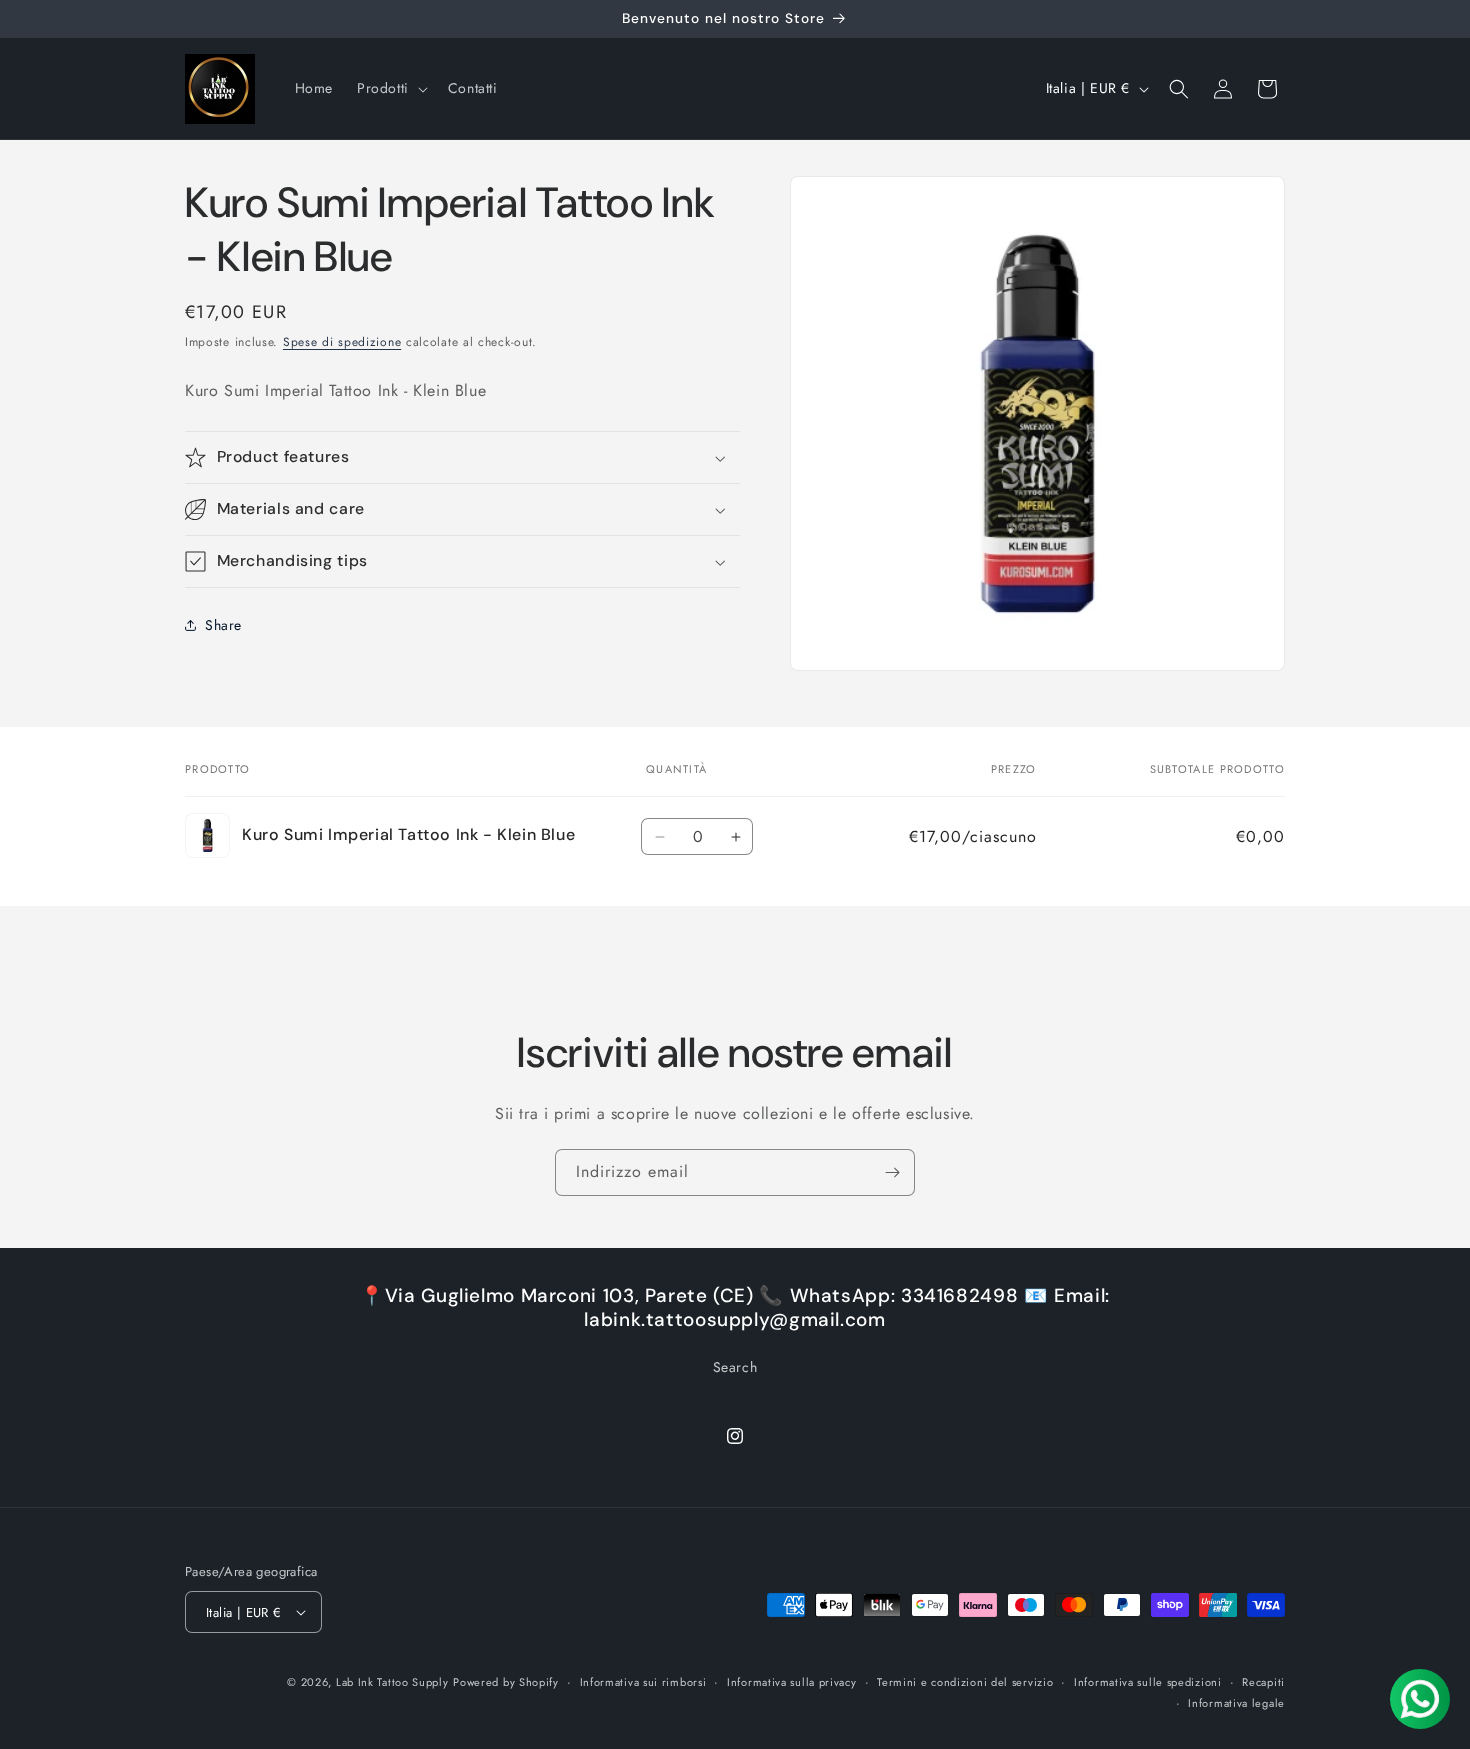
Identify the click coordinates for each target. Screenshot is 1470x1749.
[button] (390, 88)
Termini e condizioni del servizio (965, 1682)
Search (735, 1367)
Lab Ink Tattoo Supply (392, 1682)
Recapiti (1263, 1682)
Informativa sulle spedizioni (1148, 1682)
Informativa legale (1236, 1703)
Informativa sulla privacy (792, 1682)
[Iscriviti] (892, 1172)
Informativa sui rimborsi (643, 1682)
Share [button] (223, 625)
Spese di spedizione (342, 342)
